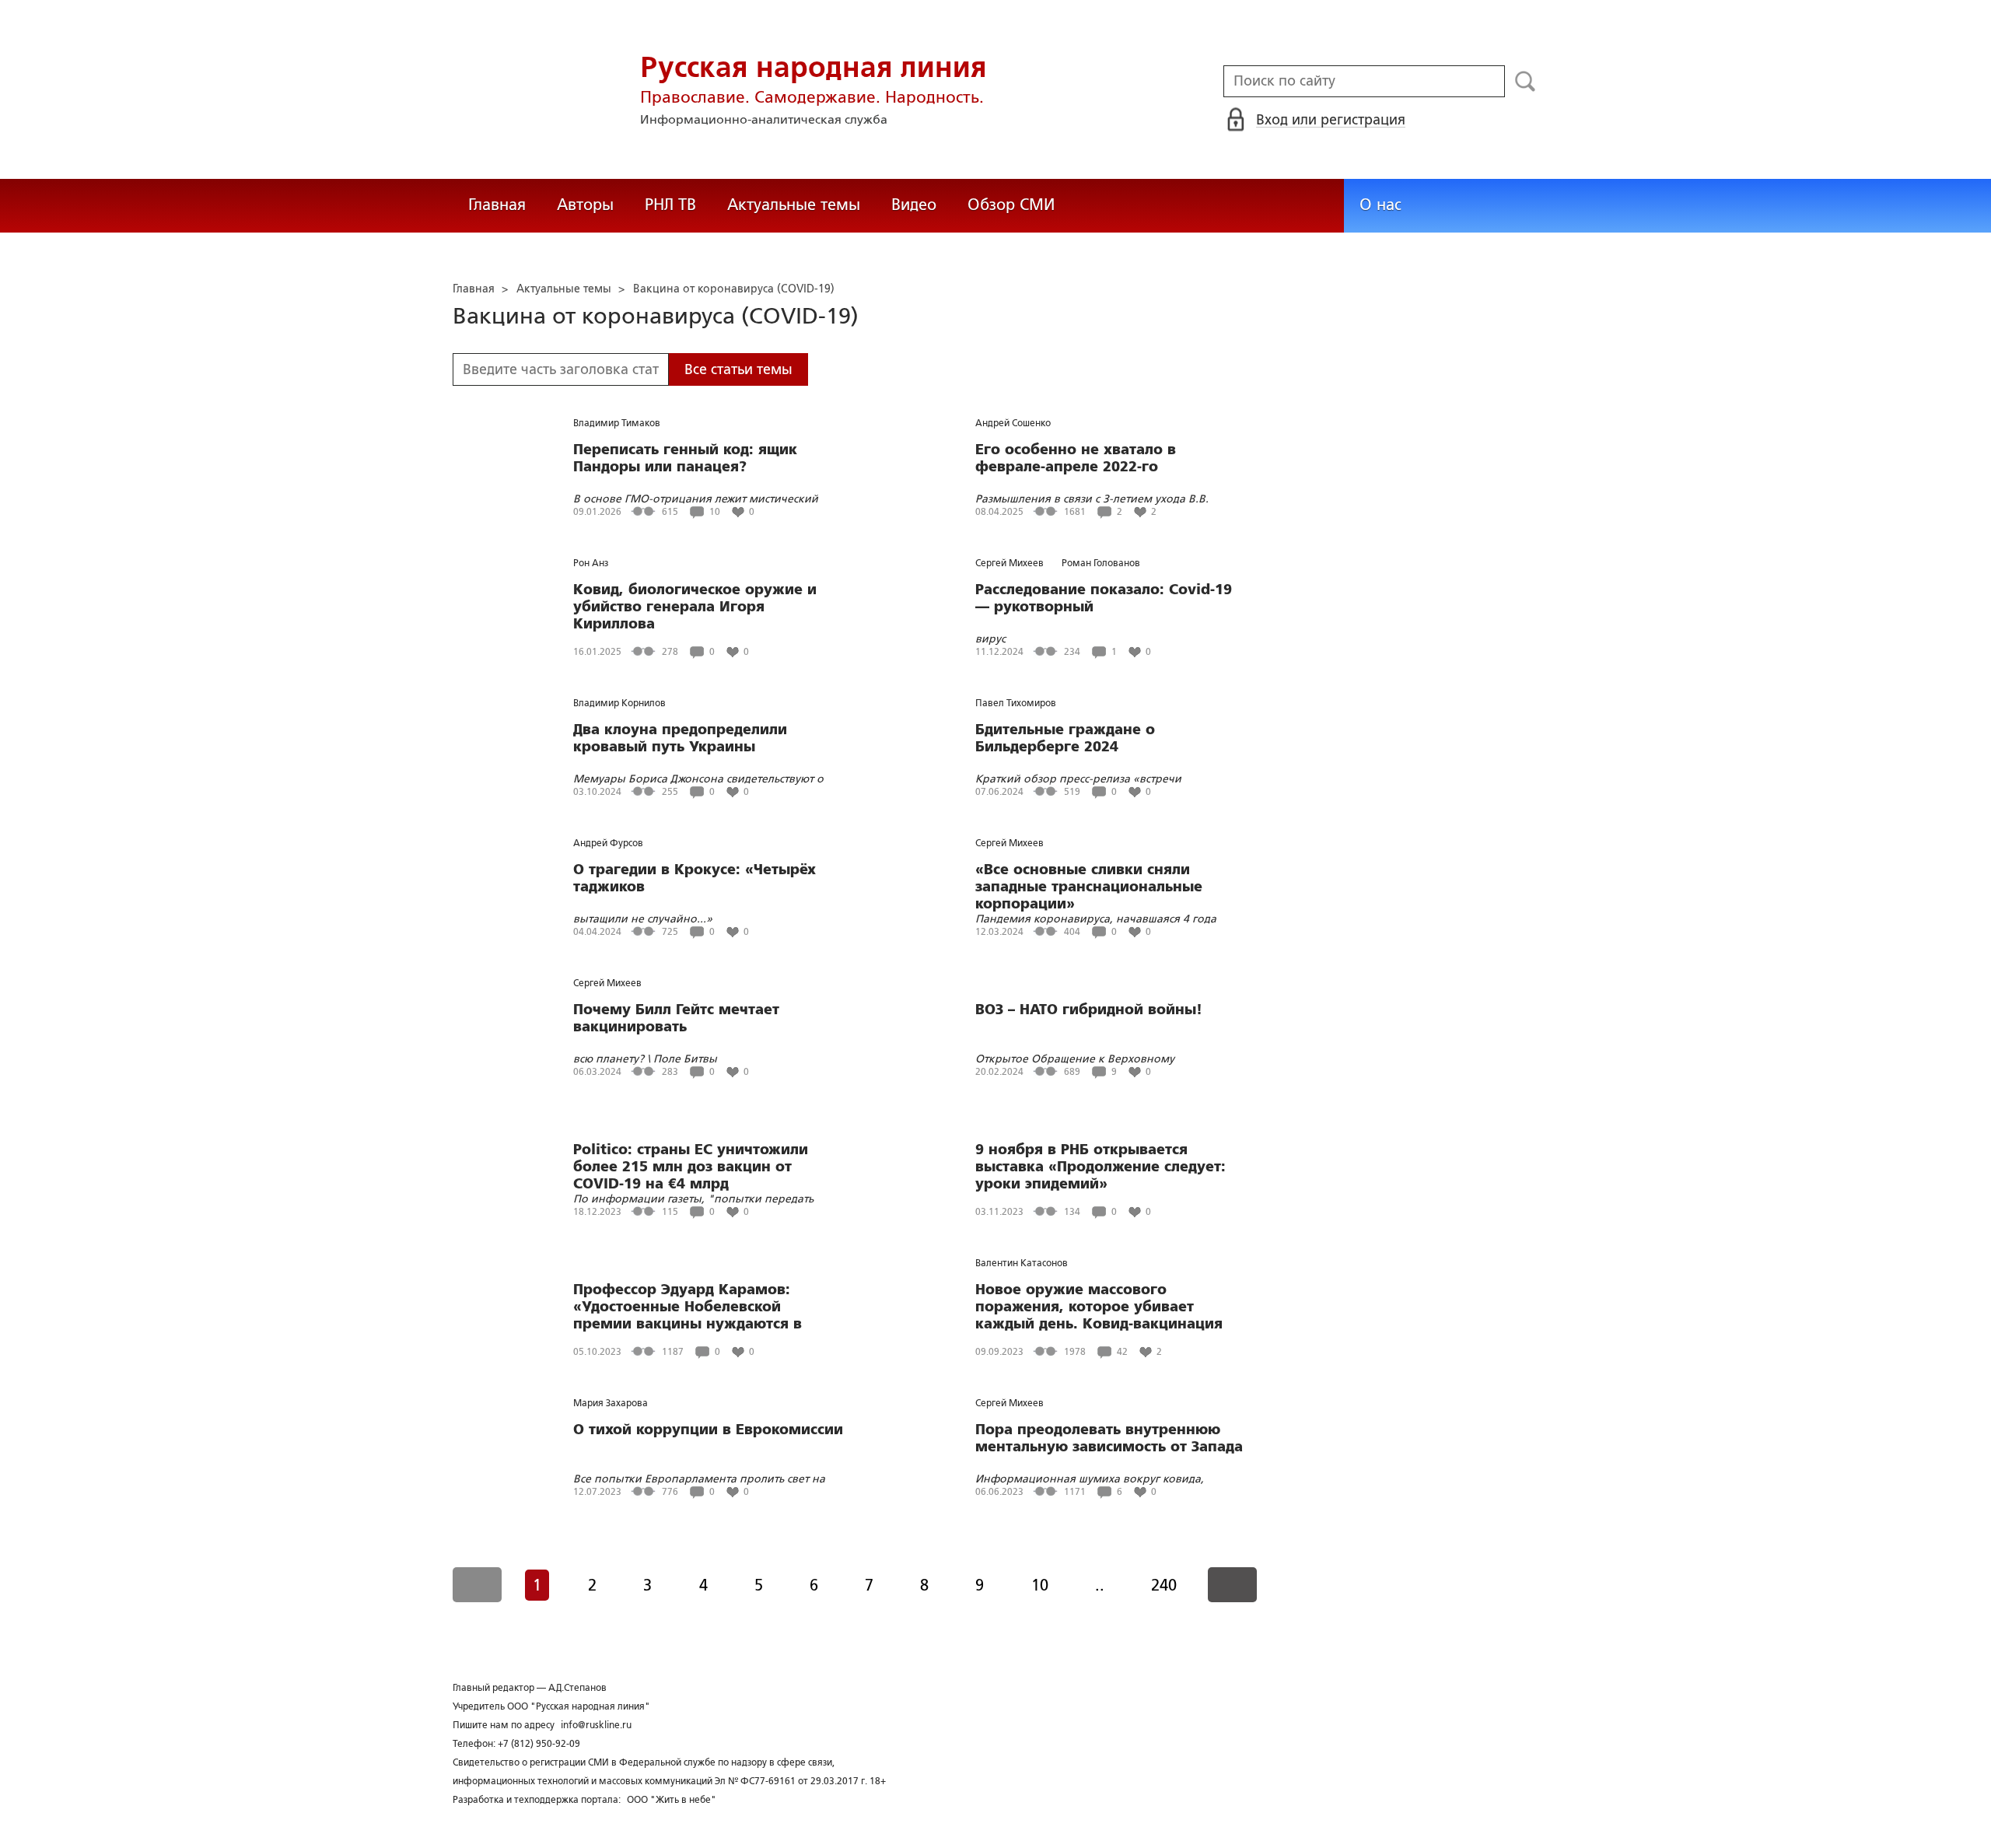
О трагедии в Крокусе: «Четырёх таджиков (695, 878)
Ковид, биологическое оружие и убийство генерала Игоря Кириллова (695, 607)
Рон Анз (591, 563)
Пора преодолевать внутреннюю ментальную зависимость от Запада (1109, 1438)
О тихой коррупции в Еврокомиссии (708, 1430)
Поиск (1526, 82)
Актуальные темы (794, 205)
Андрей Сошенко (1013, 423)
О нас (1380, 205)
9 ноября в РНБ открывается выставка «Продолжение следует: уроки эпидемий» (1100, 1167)
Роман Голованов (1101, 563)
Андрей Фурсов (608, 843)
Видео (914, 205)
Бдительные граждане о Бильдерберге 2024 (1065, 738)
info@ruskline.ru (596, 1725)
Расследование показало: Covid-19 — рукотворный (1104, 598)
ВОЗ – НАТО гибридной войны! (1089, 1010)
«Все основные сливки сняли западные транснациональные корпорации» (1089, 887)
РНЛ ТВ (670, 205)
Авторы (585, 205)
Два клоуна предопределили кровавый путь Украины (680, 738)
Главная (497, 205)
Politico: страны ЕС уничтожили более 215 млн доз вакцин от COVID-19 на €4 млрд (691, 1167)
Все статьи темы (738, 369)
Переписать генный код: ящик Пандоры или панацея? (685, 458)
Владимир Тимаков (617, 423)
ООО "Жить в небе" (672, 1800)
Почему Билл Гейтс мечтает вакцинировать (676, 1018)
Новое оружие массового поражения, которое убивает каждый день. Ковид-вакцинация (1099, 1307)
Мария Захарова (611, 1403)
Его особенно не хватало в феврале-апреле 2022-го (1076, 458)
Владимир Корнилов (619, 703)
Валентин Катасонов (1022, 1263)
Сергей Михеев (1009, 563)
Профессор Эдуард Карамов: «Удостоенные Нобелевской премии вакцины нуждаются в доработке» (688, 1307)
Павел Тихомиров (1016, 703)
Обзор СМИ (1011, 205)
